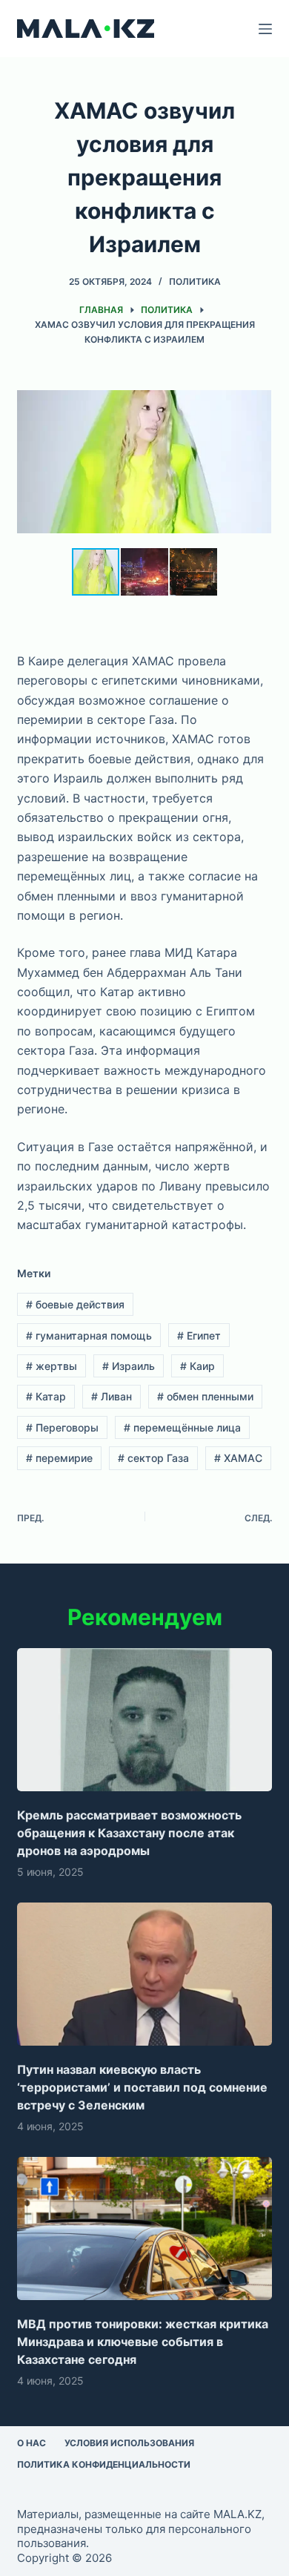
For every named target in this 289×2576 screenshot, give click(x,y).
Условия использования (129, 2443)
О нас (31, 2443)
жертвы (52, 1366)
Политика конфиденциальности (104, 2464)
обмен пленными (205, 1396)
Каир (197, 1366)
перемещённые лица (182, 1427)
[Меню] (265, 29)
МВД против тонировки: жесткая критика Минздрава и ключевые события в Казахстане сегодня (143, 2342)
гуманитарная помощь (89, 1335)
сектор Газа (153, 1458)
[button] (258, 390)
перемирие (59, 1458)
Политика (195, 281)
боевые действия (75, 1304)
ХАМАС (238, 1458)
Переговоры (62, 1427)
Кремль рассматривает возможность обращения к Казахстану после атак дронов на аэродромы (129, 1833)
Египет (199, 1335)
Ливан (112, 1396)
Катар (46, 1396)
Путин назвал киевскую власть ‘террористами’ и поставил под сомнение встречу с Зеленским (142, 2087)
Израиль (129, 1366)
